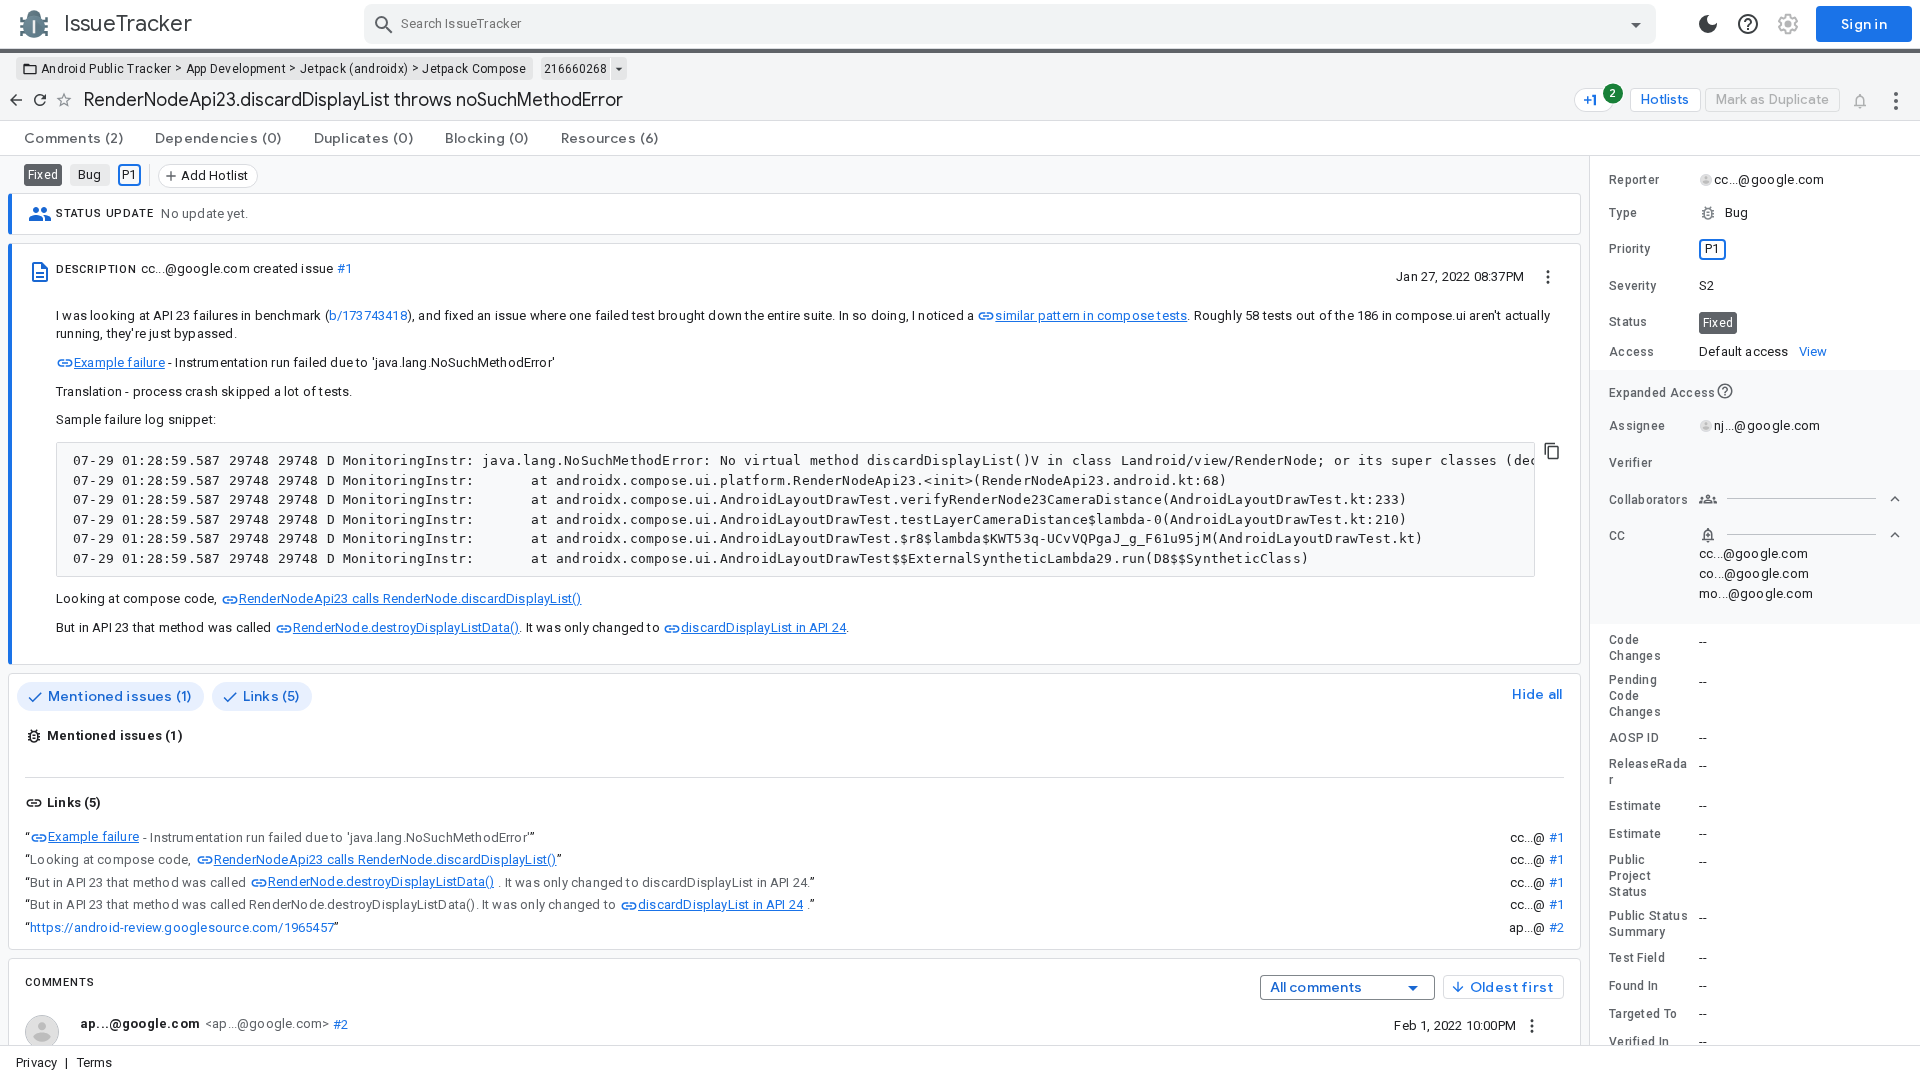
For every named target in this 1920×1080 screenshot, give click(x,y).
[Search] (384, 24)
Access (1632, 352)
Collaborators (1648, 500)
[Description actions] (1548, 276)
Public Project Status (1630, 876)
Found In (1633, 986)
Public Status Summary (1648, 924)
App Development (236, 69)
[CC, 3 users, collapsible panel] (1800, 535)
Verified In (1639, 1042)
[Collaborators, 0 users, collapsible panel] (1800, 499)
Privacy (36, 1062)
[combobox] (1012, 24)
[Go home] (16, 100)
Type (1623, 213)
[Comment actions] (1532, 1025)
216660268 (575, 69)
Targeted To (1643, 1014)
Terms (95, 1062)
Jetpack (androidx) (354, 69)
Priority (1629, 249)
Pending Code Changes (1635, 696)
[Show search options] (1636, 24)
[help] (1748, 24)
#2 (1556, 927)
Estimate (1635, 806)
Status (1628, 322)
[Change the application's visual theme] (1708, 24)
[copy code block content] (1552, 451)
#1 (344, 268)
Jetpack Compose (474, 69)
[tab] (73, 138)
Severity (1632, 286)
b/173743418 (368, 315)
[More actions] (1896, 100)
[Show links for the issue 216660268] (618, 69)
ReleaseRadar (1648, 772)
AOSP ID (1634, 738)
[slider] (1593, 600)
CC (1617, 536)
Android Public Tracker (106, 69)
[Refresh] (40, 100)
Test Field (1637, 958)
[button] (1755, 213)
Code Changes (1635, 648)
